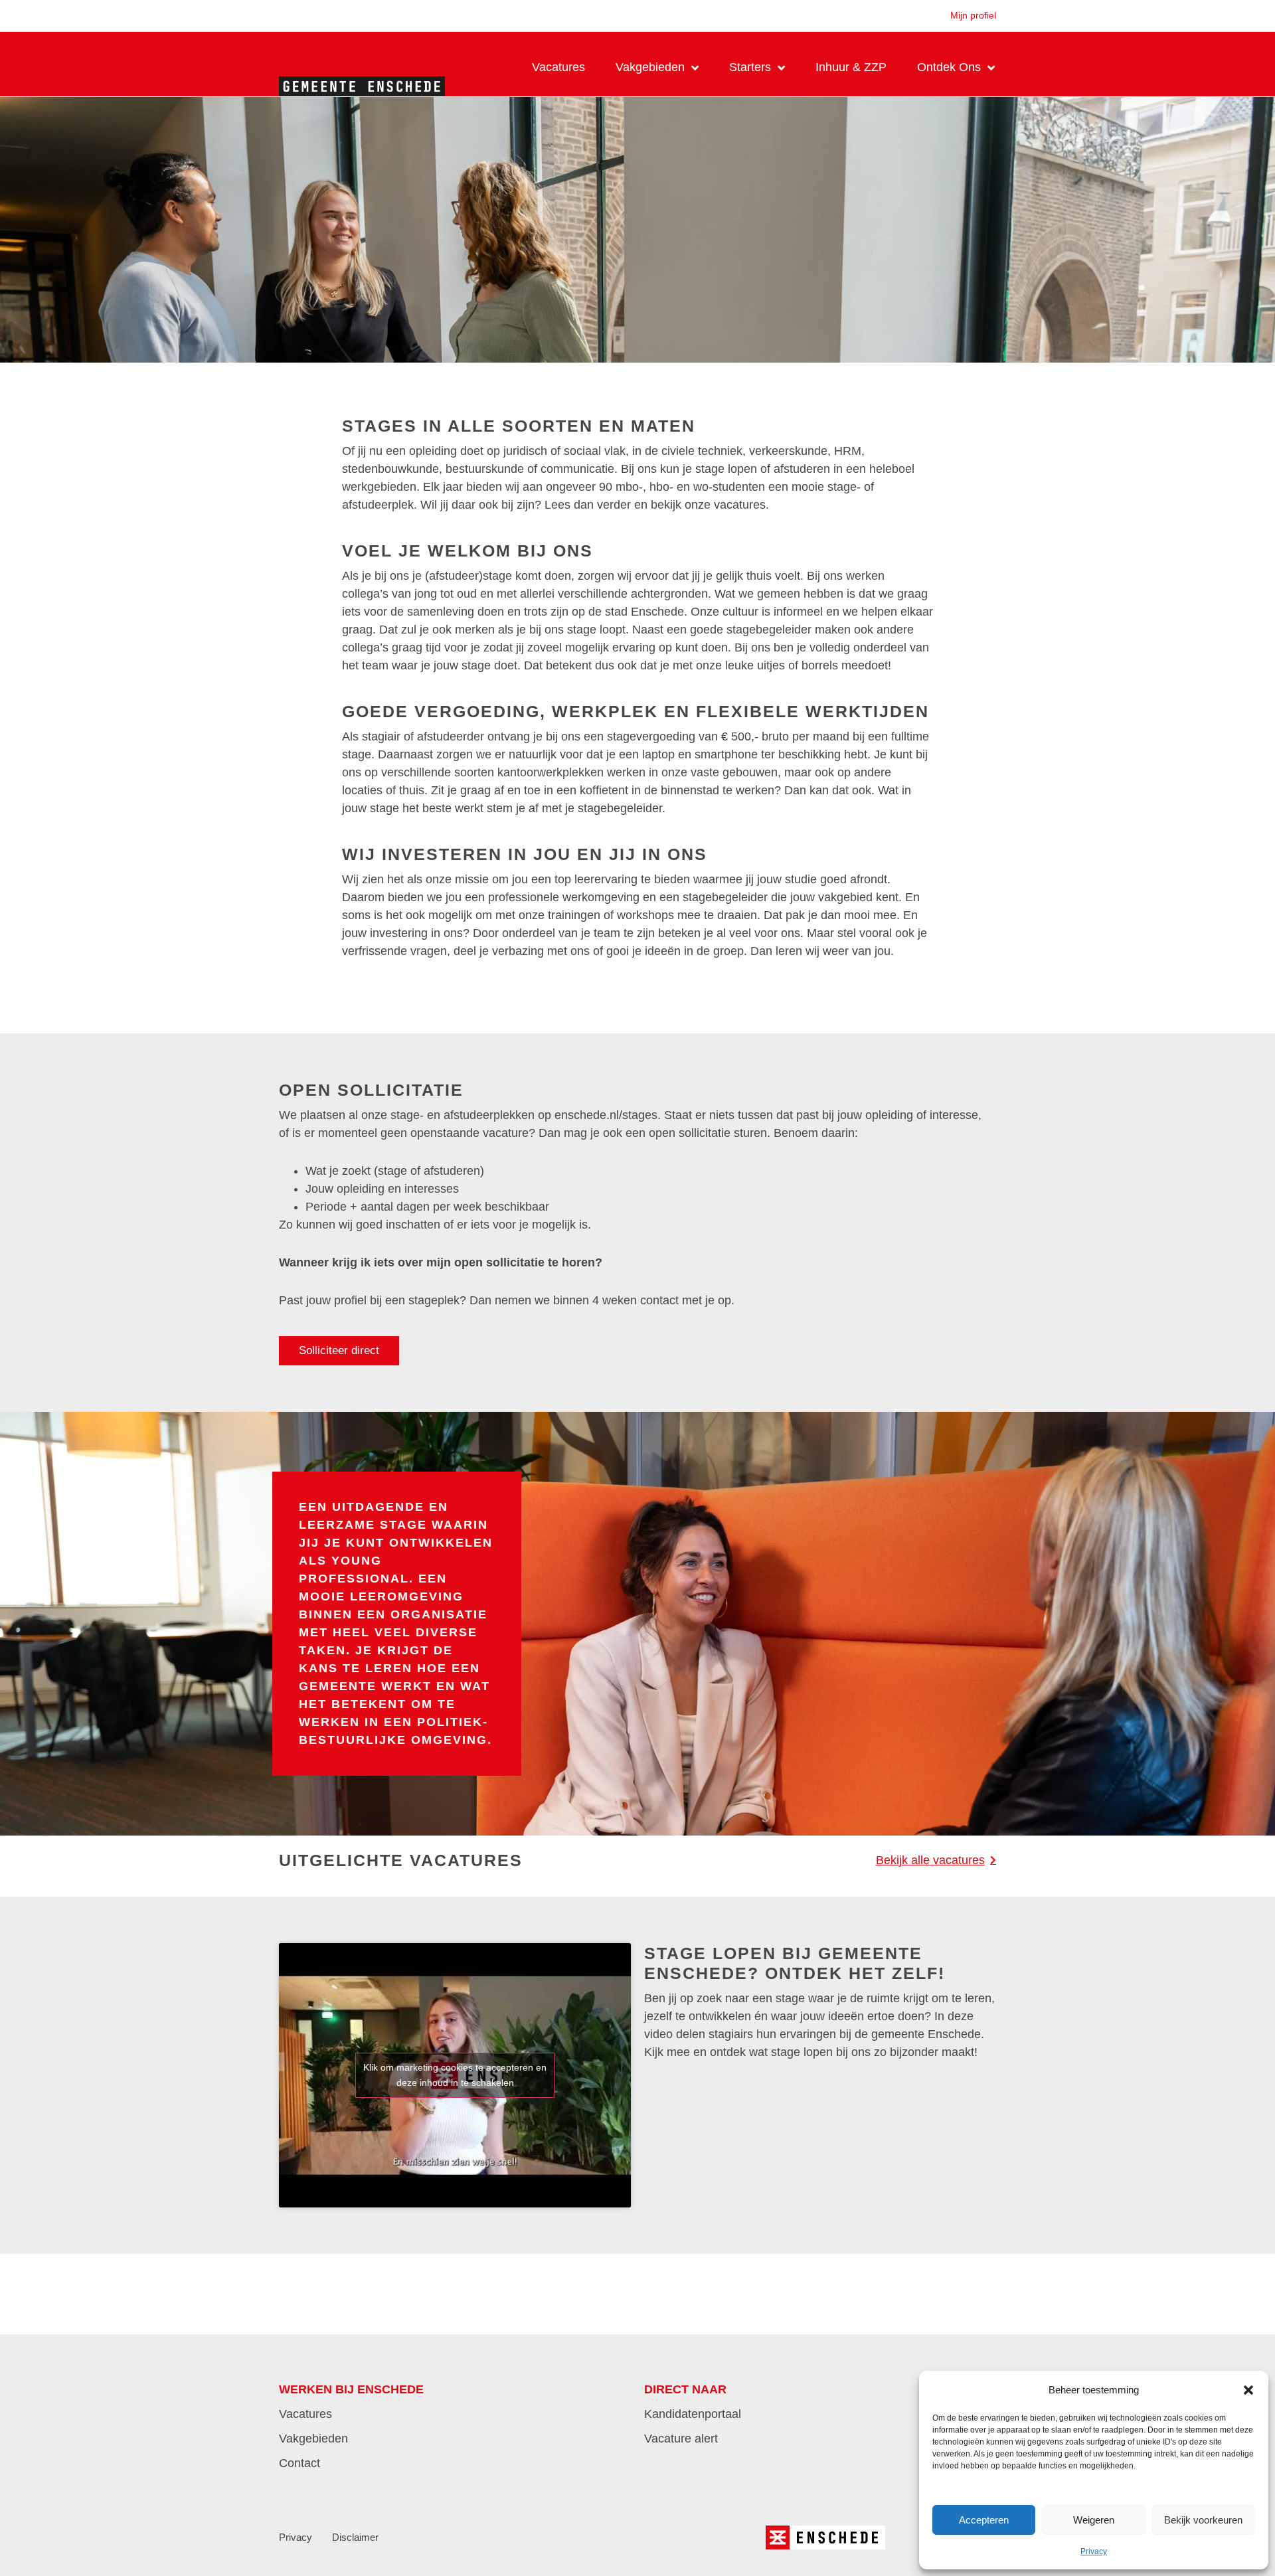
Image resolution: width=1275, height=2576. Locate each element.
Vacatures (558, 67)
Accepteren (984, 2520)
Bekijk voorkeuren (1203, 2520)
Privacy (1094, 2551)
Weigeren (1094, 2520)
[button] (1248, 2390)
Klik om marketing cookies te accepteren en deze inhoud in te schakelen (455, 2075)
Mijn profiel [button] (973, 15)
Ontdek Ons (949, 67)
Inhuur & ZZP (851, 67)
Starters (750, 67)
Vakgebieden (650, 67)
